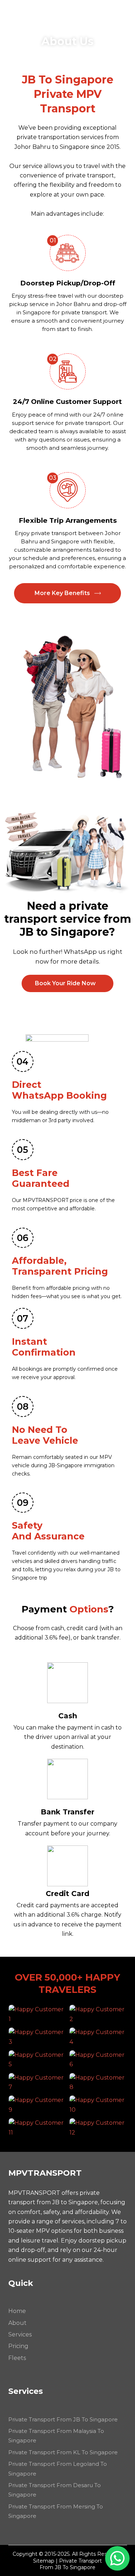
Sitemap (44, 2561)
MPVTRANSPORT (51, 13)
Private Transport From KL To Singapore (63, 2452)
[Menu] (124, 13)
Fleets (17, 2358)
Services (20, 2334)
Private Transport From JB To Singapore (63, 2419)
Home (17, 2311)
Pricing (18, 2346)
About (17, 2323)
